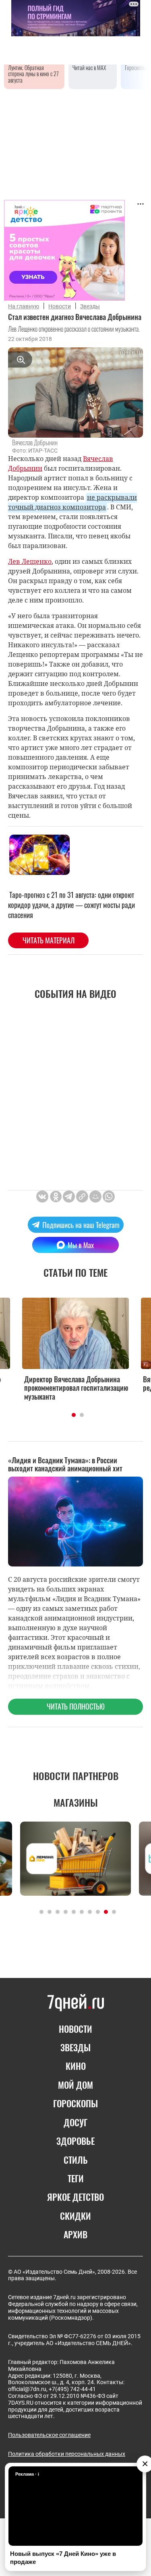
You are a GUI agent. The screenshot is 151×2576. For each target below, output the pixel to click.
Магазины (76, 1802)
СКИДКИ (75, 2216)
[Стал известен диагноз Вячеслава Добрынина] (82, 1197)
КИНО (76, 2066)
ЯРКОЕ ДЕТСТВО (75, 2197)
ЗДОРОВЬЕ (75, 2141)
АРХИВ (75, 2234)
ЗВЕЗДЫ (75, 2047)
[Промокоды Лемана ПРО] (75, 1858)
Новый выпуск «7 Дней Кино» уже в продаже (63, 2558)
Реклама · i (27, 2474)
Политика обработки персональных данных (67, 2454)
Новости (60, 306)
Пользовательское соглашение (49, 2435)
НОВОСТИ (75, 2029)
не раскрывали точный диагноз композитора (72, 502)
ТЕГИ (76, 2178)
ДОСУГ (75, 2122)
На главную (24, 306)
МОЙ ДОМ (75, 2085)
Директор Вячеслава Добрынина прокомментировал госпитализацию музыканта (76, 1388)
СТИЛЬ (76, 2160)
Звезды (90, 306)
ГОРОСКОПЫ (75, 2103)
